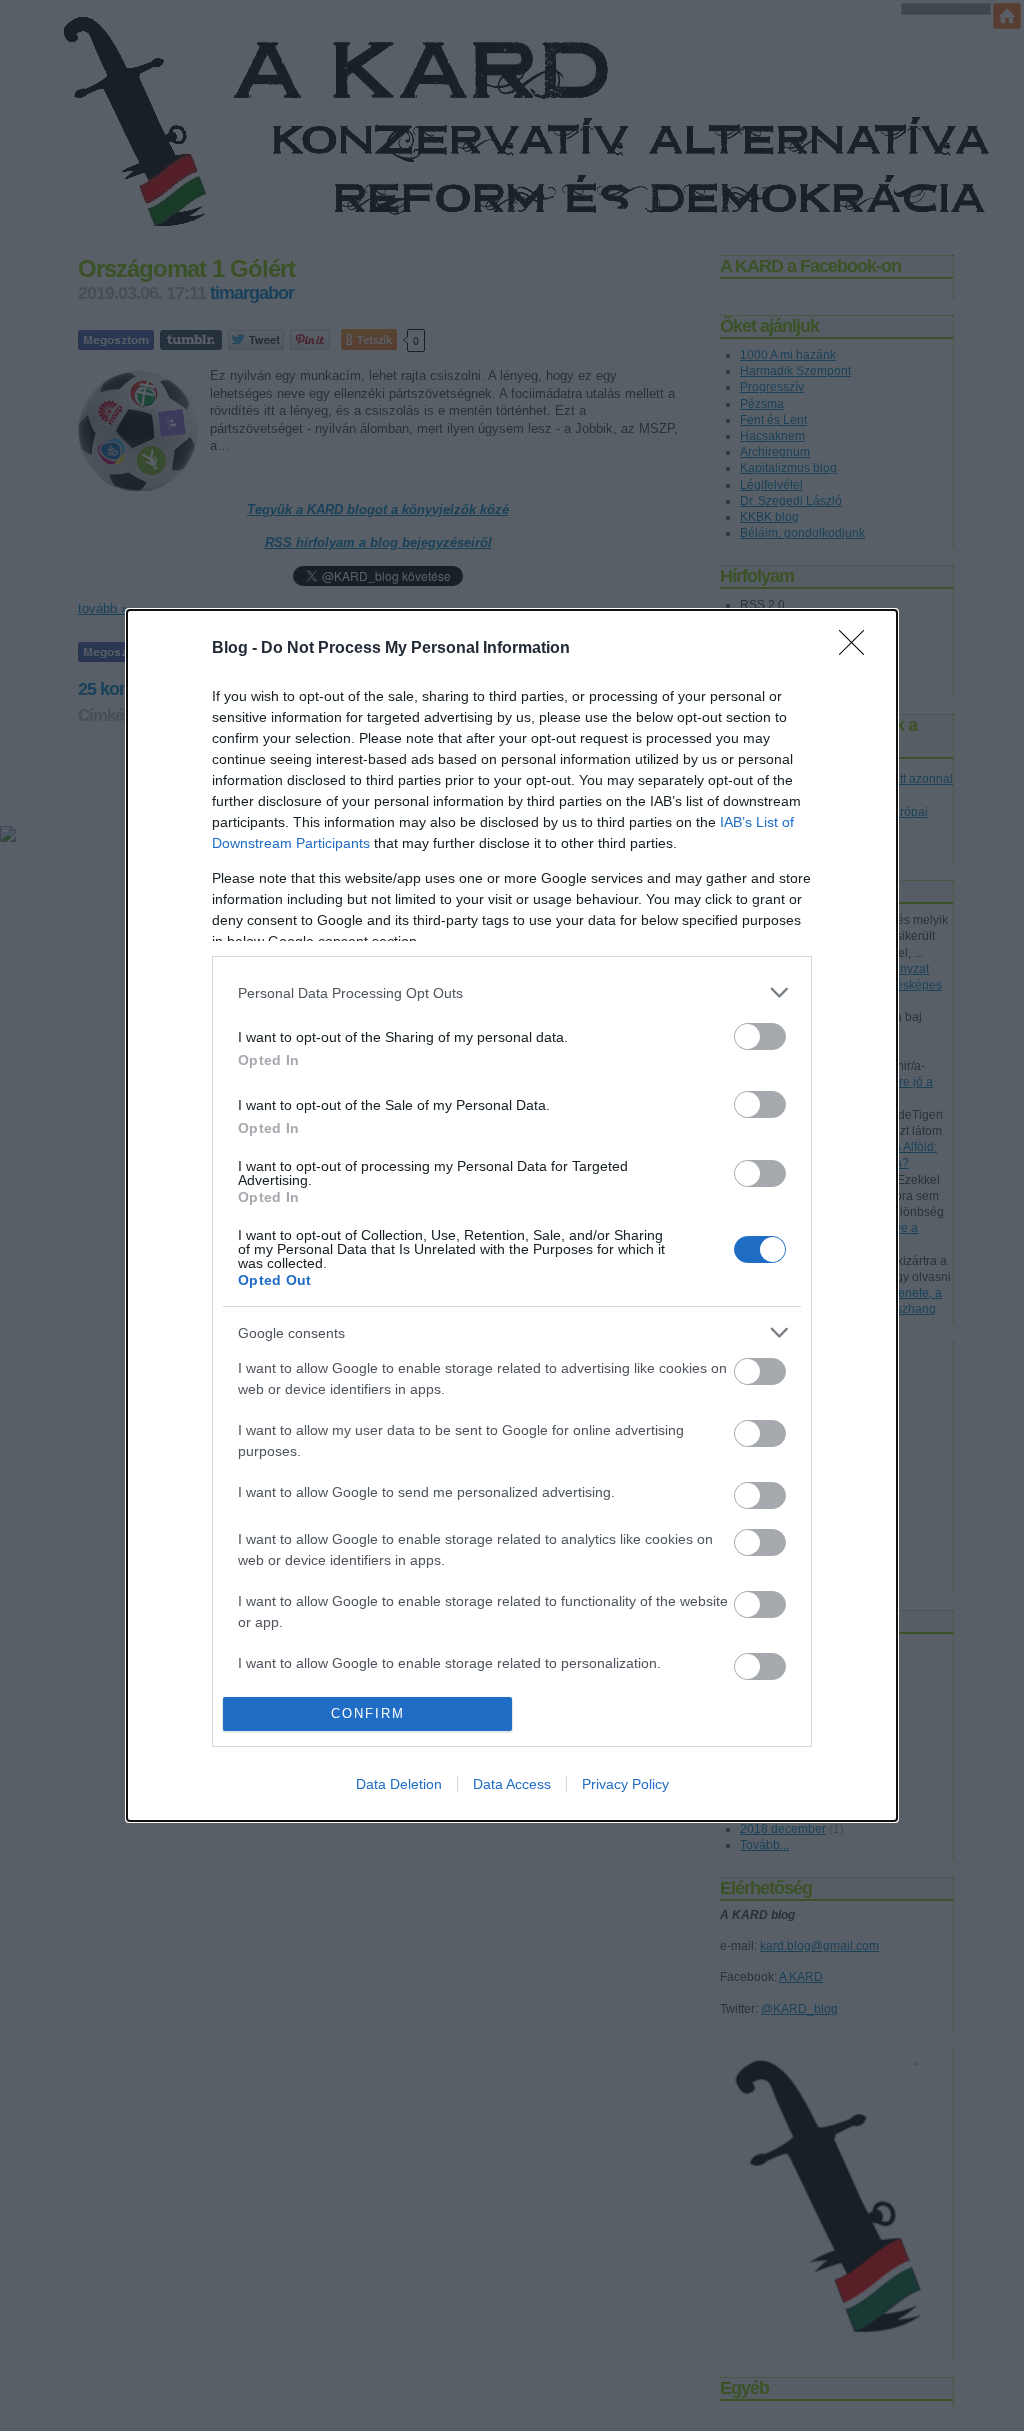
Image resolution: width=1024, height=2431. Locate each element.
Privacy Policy (625, 1784)
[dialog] (512, 1215)
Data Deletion (399, 1784)
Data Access (512, 1784)
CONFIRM (368, 1713)
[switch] (760, 1036)
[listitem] (512, 992)
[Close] (858, 649)
